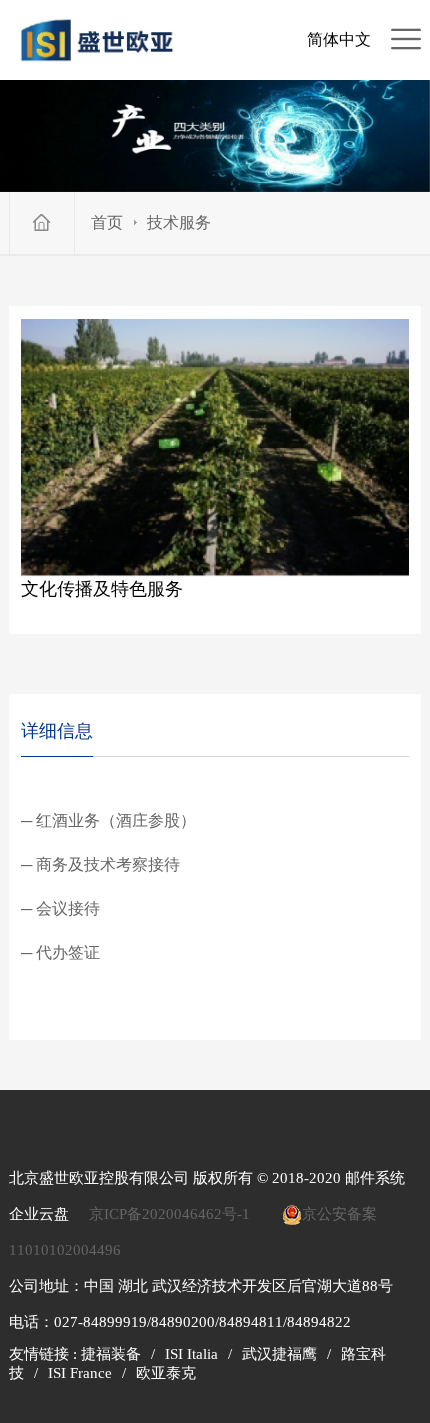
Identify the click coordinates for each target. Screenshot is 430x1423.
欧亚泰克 (166, 1373)
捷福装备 (111, 1354)
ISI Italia (191, 1354)
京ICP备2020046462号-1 (169, 1214)
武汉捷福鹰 (279, 1354)
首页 (107, 222)
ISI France (80, 1373)
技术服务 (179, 222)
